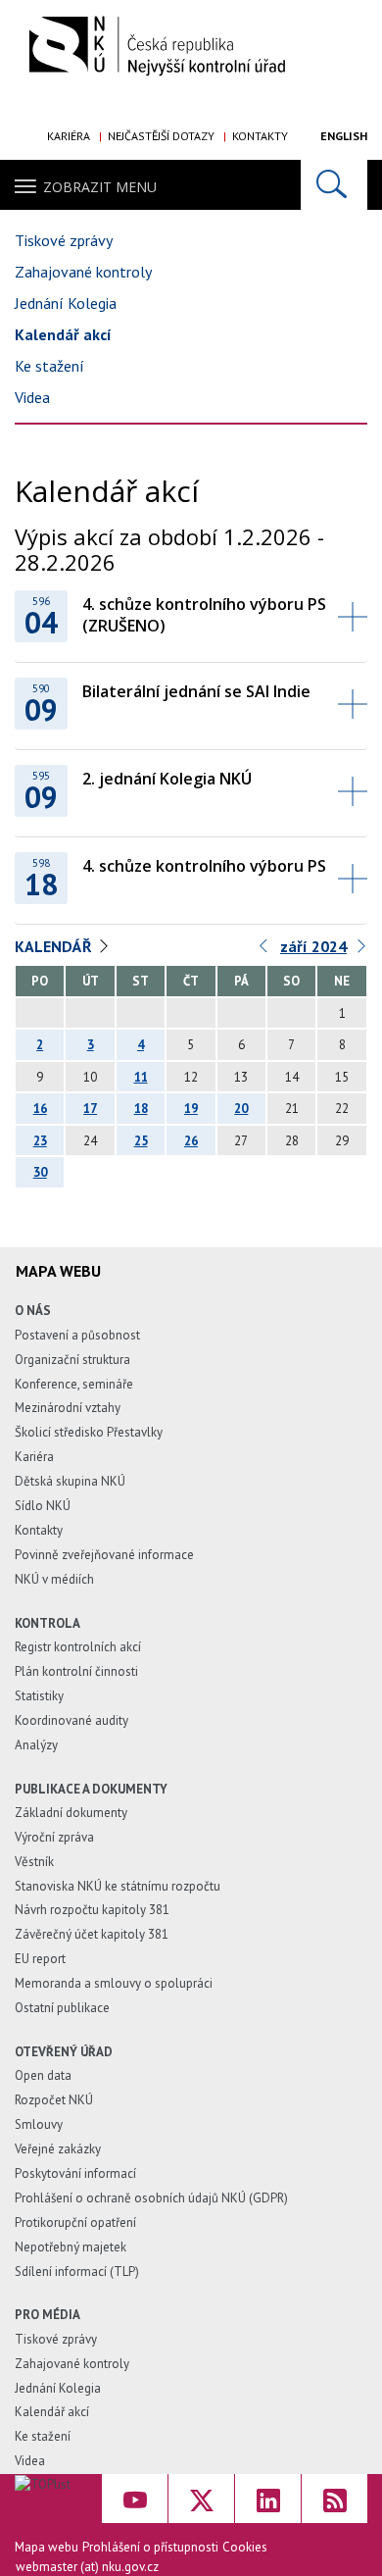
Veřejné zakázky (58, 2149)
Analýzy (36, 1745)
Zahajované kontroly (83, 272)
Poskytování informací (75, 2173)
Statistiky (39, 1696)
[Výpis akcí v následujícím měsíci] (362, 951)
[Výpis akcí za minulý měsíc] (264, 951)
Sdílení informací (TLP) (77, 2272)
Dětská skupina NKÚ (70, 1481)
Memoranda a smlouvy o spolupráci (114, 1983)
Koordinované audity (72, 1720)
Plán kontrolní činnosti (76, 1671)
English (344, 136)
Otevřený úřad (64, 2052)
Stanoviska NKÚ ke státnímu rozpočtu (118, 1886)
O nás (33, 1311)
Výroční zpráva (54, 1837)
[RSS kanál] (334, 2499)
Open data (43, 2075)
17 (90, 1109)
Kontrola (48, 1623)
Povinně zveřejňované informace (104, 1555)
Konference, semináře (74, 1384)
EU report (40, 1959)
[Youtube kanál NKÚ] (135, 2499)
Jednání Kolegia (66, 303)
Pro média (48, 2315)
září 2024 (313, 946)
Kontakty (260, 136)
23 (40, 1141)
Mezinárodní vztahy (68, 1408)
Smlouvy (39, 2124)
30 (40, 1172)
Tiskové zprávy (64, 240)
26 (191, 1141)
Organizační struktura (72, 1360)
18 (141, 1109)
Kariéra (69, 136)
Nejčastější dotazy (161, 136)
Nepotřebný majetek (71, 2247)
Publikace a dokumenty (91, 1789)
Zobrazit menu (100, 187)
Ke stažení (49, 366)
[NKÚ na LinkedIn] (268, 2499)
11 (141, 1077)
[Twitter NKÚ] (201, 2499)
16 (40, 1109)
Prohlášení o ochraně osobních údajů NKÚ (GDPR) (151, 2198)
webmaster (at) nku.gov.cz (87, 2567)
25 (141, 1141)
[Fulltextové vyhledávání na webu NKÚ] (334, 185)
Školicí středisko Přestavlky (89, 1432)
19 (191, 1109)
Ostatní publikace (62, 2008)
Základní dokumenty (71, 1813)
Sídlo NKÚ (43, 1506)
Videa (32, 397)
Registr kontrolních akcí (78, 1647)
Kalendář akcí (63, 334)
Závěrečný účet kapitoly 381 (92, 1934)
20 (241, 1109)
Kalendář (53, 946)
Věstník (34, 1862)
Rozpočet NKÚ (54, 2100)
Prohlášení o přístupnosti (150, 2547)
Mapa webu (47, 2547)
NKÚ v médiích (54, 1579)
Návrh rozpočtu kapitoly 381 (92, 1910)
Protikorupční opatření (75, 2222)
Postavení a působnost (77, 1335)
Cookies (245, 2547)
